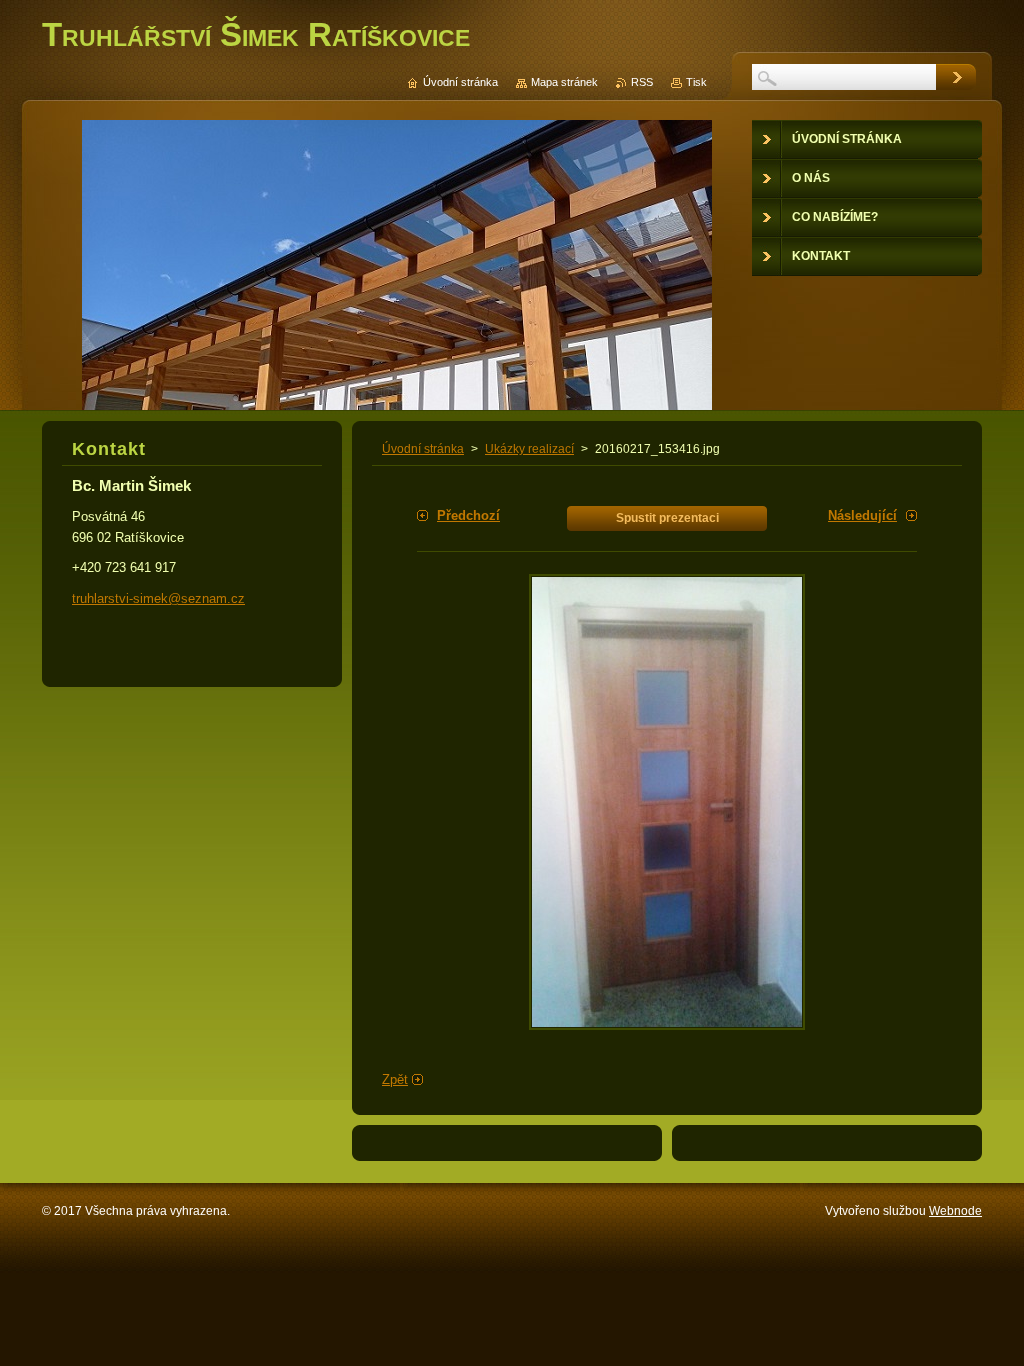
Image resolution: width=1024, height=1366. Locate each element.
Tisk (696, 82)
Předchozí (468, 515)
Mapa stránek (564, 82)
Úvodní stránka (423, 449)
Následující (862, 515)
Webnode (955, 1211)
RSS (642, 82)
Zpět (395, 1079)
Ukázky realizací (529, 449)
